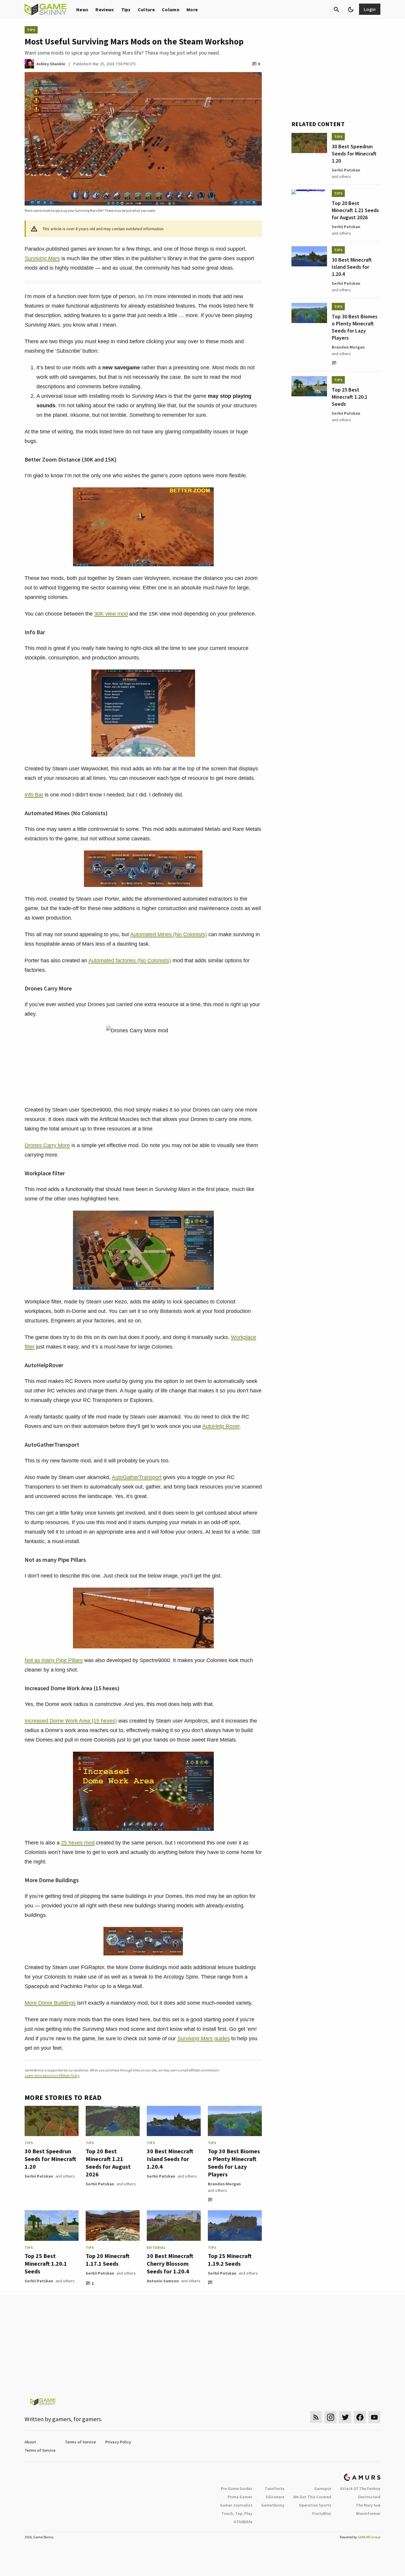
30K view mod (111, 614)
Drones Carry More (47, 1145)
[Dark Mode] (351, 9)
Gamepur (323, 2488)
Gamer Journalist (236, 2505)
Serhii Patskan (39, 2176)
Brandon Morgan (224, 2184)
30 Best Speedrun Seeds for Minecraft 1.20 (50, 2159)
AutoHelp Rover (221, 1426)
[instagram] (330, 2417)
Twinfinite (275, 2488)
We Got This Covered (312, 2497)
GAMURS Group (369, 2537)
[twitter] (345, 2417)
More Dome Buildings (50, 2003)
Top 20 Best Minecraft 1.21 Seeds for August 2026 (108, 2163)
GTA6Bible (243, 2522)
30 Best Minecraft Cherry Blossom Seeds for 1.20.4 (170, 2263)
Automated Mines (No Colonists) (169, 934)
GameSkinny (273, 2505)
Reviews (105, 9)
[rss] (316, 2417)
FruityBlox (322, 2513)
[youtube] (374, 2417)
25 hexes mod (78, 1843)
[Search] (337, 9)
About (30, 2442)
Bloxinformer (368, 2513)
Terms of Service (80, 2442)
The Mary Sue (368, 2505)
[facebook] (360, 2417)
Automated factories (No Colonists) (130, 961)
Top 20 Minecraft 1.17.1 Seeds (108, 2260)
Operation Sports (315, 2505)
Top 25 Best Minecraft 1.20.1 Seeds (46, 2263)
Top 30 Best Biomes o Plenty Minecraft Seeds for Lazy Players (234, 2163)
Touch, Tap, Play (237, 2513)
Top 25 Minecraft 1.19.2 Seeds (230, 2260)
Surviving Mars (42, 258)
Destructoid (369, 2497)
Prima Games (240, 2497)
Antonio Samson (163, 2281)
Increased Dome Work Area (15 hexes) (71, 1721)
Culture (146, 9)
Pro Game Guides (237, 2488)
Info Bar (34, 795)
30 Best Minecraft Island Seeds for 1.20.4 (170, 2159)
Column (171, 9)
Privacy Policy (118, 2442)
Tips (126, 9)
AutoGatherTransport (137, 1477)
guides (204, 2038)
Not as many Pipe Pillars (54, 1660)
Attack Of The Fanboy (360, 2488)
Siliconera (275, 2497)
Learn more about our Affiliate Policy (52, 2075)
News (82, 9)
